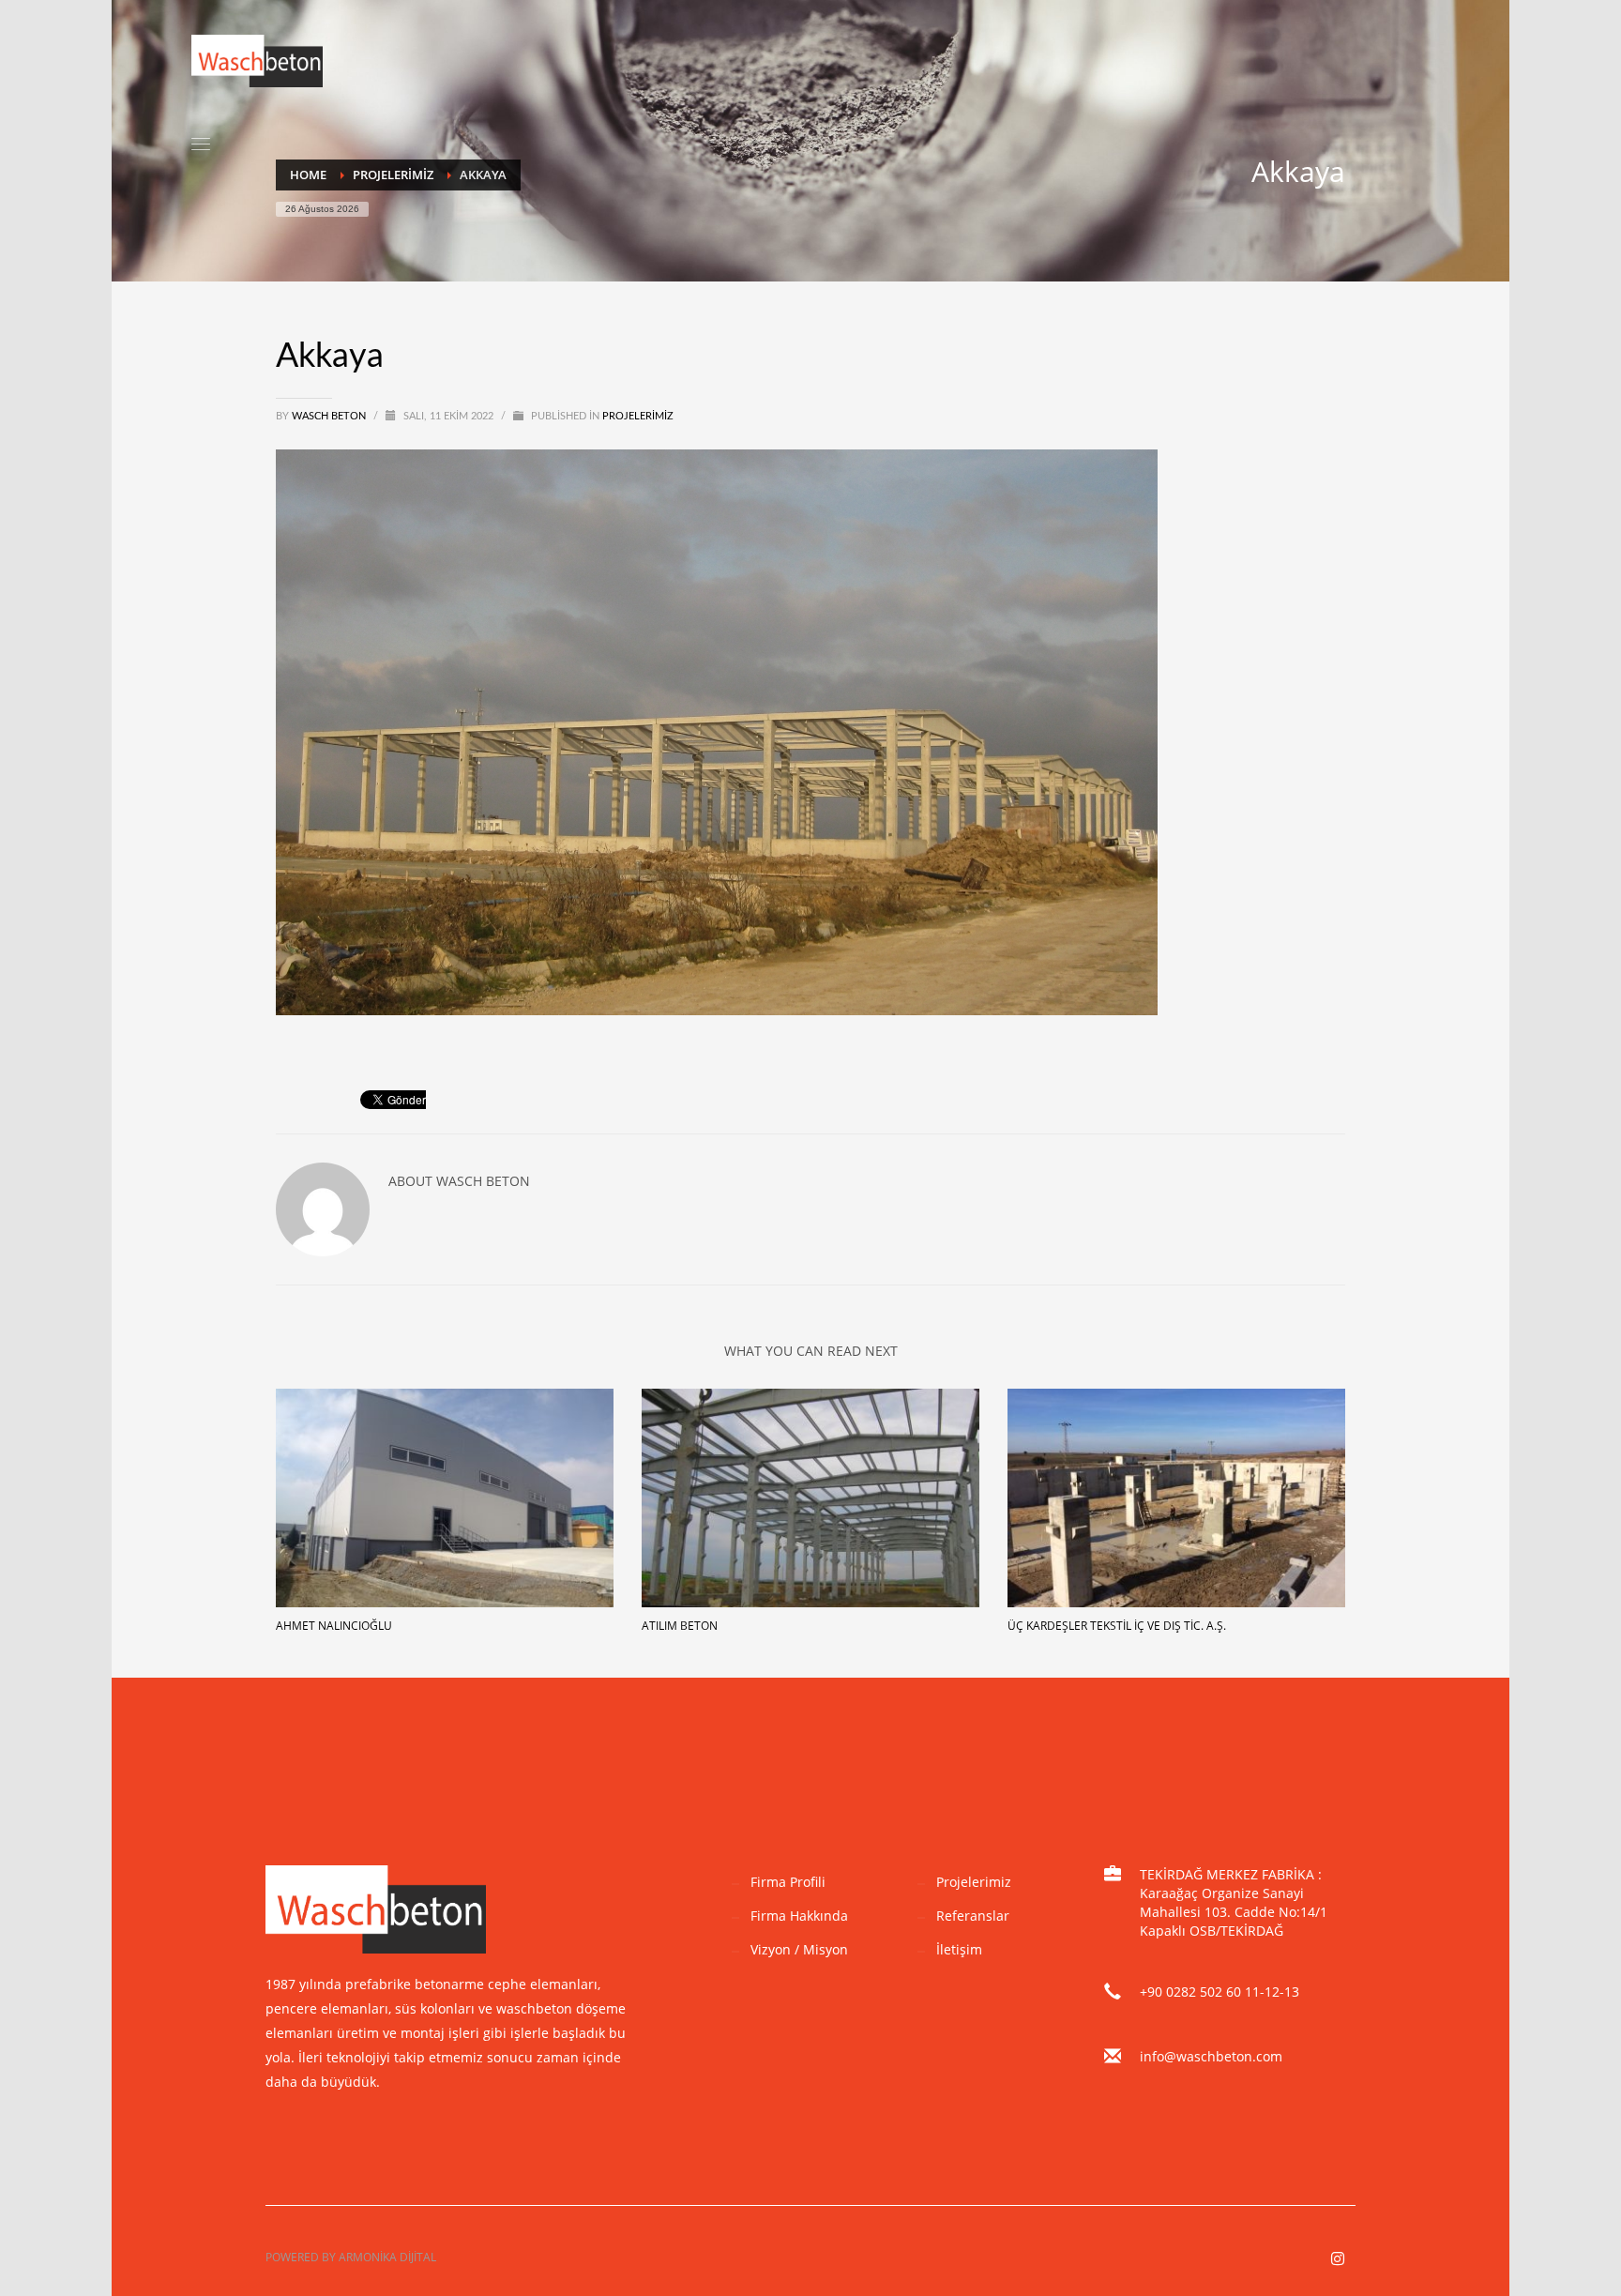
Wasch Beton (330, 416)
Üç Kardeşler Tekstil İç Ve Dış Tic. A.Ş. (1117, 1626)
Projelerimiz (638, 416)
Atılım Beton (680, 1626)
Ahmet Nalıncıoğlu (334, 1626)
